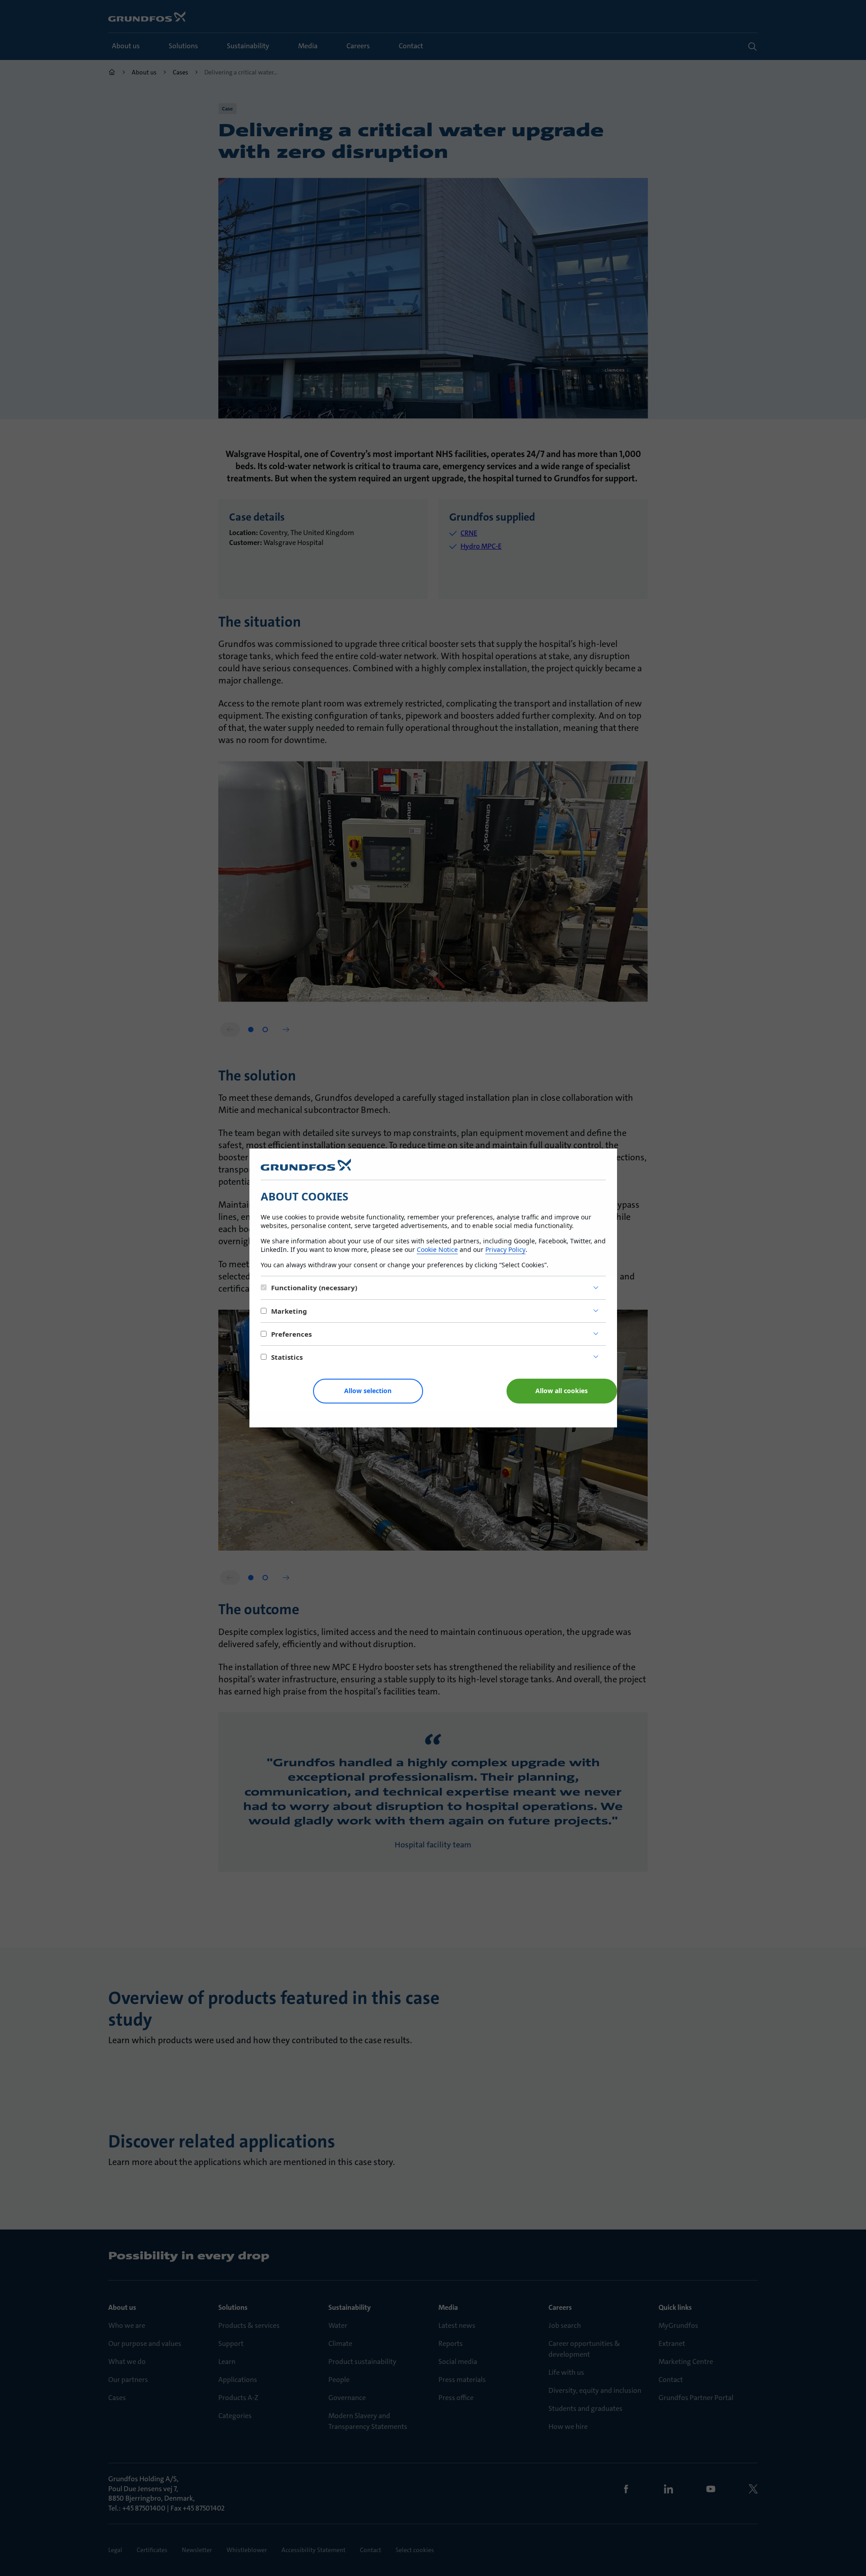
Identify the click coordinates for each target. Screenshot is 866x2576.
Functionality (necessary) (314, 1288)
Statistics (287, 1357)
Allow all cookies (562, 1391)
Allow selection (368, 1391)
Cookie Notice (437, 1249)
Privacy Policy (505, 1249)
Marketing (289, 1311)
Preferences (291, 1334)
